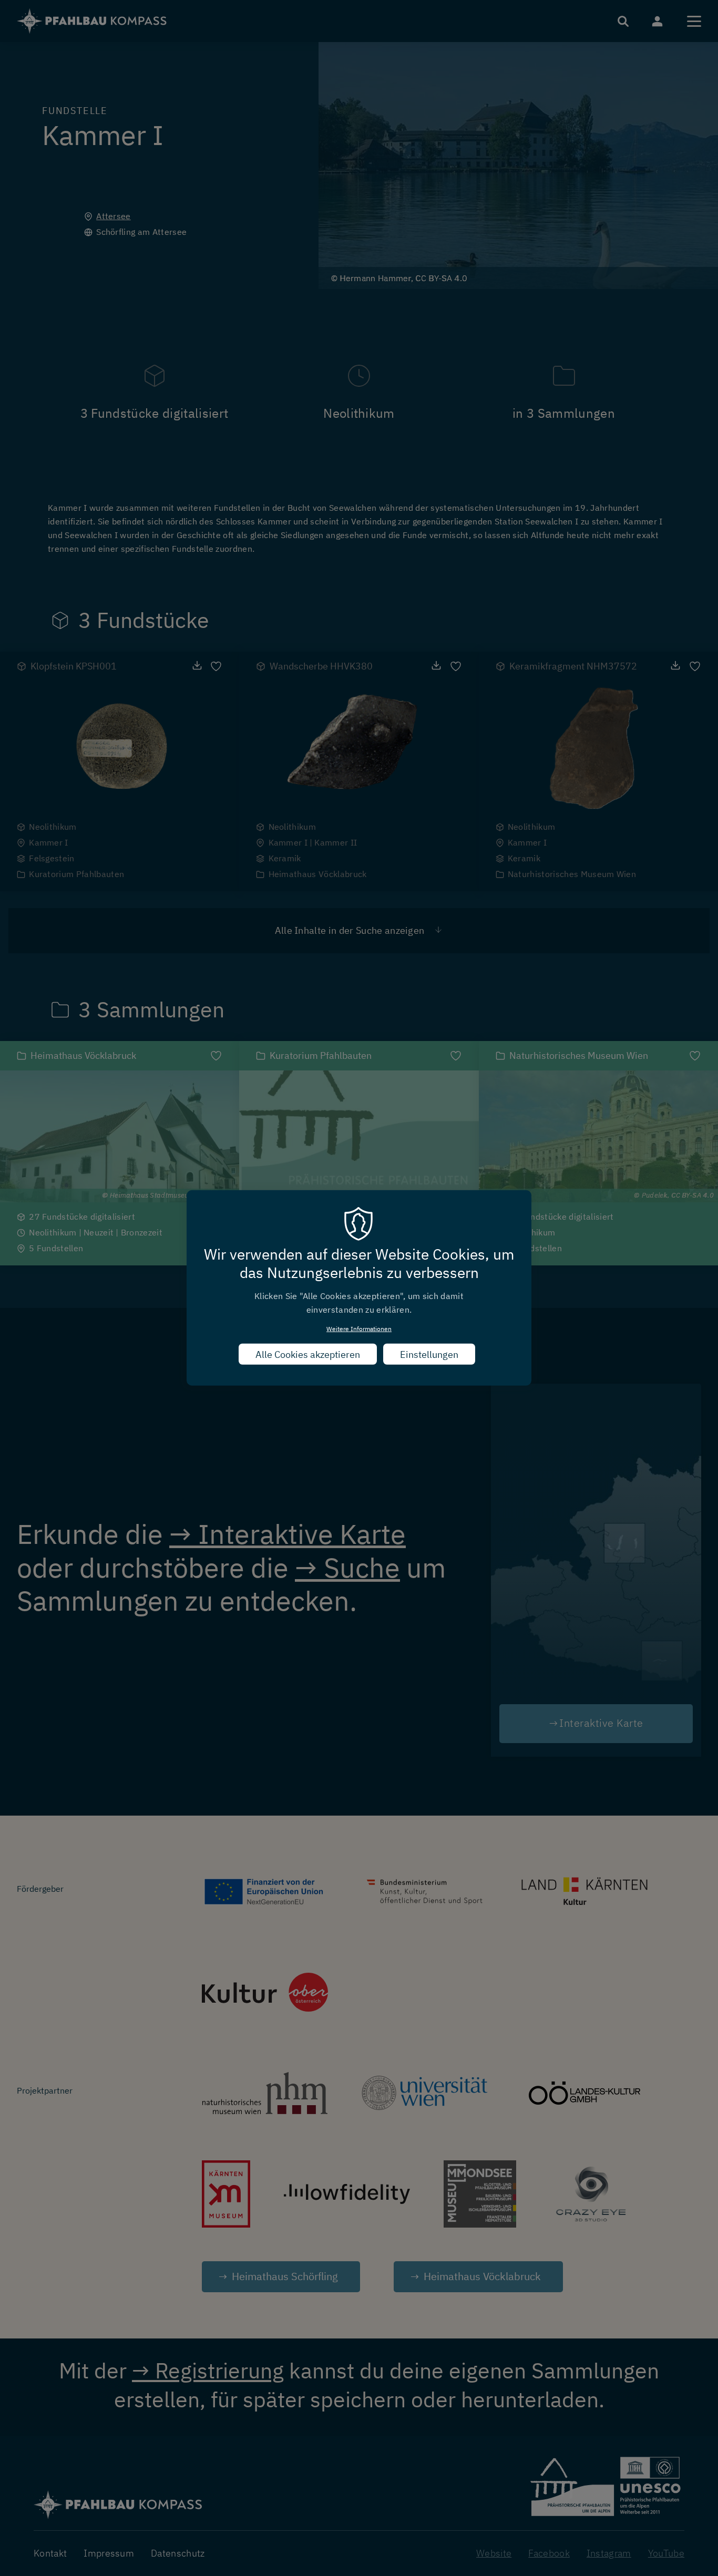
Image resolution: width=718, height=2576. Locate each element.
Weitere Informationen (359, 1329)
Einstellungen (429, 1354)
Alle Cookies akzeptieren (308, 1354)
